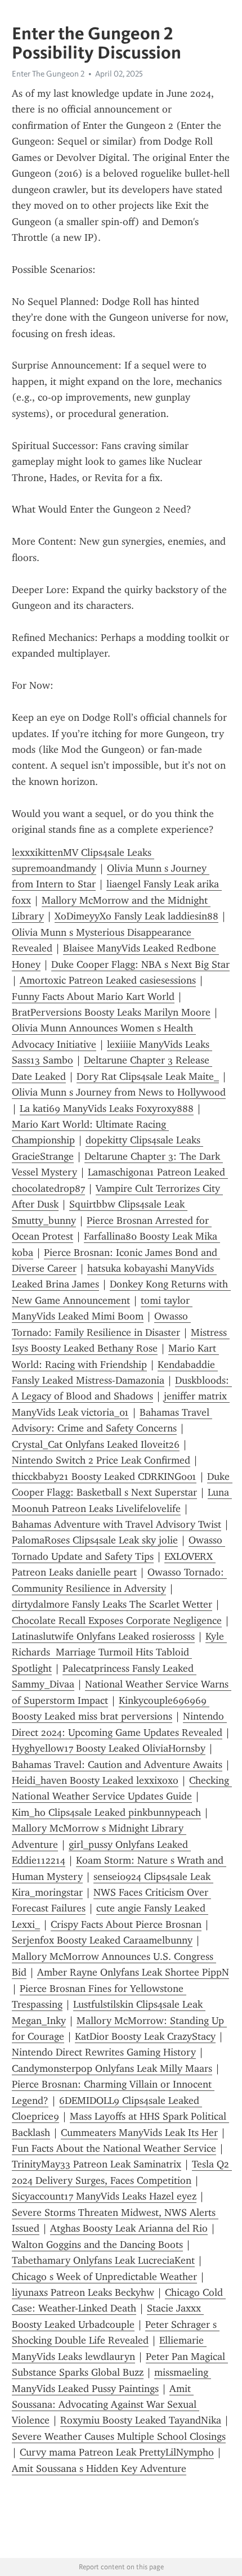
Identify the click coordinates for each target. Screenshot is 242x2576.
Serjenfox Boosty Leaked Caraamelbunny (102, 1940)
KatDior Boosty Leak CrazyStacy (145, 2036)
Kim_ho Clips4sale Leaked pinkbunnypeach (106, 1812)
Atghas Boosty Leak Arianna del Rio (129, 2228)
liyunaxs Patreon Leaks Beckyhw (83, 2292)
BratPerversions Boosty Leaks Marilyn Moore (111, 1012)
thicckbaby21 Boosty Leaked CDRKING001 (104, 1477)
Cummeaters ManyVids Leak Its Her (139, 2133)
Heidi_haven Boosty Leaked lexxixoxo (95, 1780)
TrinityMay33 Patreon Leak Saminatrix (97, 2164)
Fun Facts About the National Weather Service (114, 2148)
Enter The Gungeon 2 (48, 74)
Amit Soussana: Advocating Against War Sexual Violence (106, 2405)
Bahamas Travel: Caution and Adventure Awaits (117, 1765)
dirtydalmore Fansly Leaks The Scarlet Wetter (112, 1604)
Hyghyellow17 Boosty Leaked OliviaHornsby (109, 1748)
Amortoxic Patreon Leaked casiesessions (108, 980)
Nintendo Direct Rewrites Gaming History (104, 2052)
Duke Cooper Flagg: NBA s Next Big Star (140, 964)
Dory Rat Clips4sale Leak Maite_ (148, 1076)
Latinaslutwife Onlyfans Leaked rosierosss (103, 1636)
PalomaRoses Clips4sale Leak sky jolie (95, 1540)
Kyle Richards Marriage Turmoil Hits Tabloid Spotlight (119, 1652)
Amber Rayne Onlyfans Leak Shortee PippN (133, 1972)
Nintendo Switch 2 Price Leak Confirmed (101, 1460)
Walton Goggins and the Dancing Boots (97, 2245)
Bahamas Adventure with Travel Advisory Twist (116, 1524)
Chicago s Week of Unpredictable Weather (104, 2277)
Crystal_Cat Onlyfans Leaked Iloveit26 (96, 1444)
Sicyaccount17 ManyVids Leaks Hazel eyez (104, 2196)
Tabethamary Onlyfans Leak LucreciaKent (103, 2260)
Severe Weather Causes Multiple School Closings (119, 2436)
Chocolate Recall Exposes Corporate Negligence (117, 1621)
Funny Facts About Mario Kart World (93, 997)
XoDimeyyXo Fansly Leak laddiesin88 (136, 916)
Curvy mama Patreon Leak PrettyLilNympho (117, 2452)
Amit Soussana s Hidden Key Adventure (99, 2469)
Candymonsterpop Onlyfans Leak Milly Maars (112, 2068)
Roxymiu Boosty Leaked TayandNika (141, 2420)
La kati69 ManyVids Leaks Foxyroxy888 (107, 1109)
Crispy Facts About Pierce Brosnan (126, 1924)
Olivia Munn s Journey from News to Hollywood (119, 1092)
